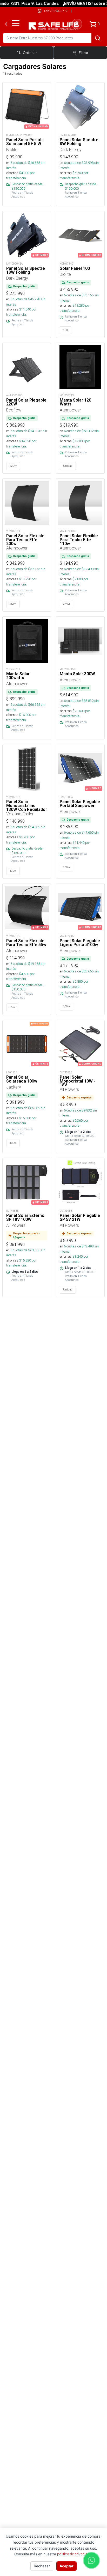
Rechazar (42, 2566)
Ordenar (30, 53)
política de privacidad (74, 2554)
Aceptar (66, 2566)
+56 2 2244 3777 (56, 11)
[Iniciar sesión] (77, 24)
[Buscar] (98, 38)
